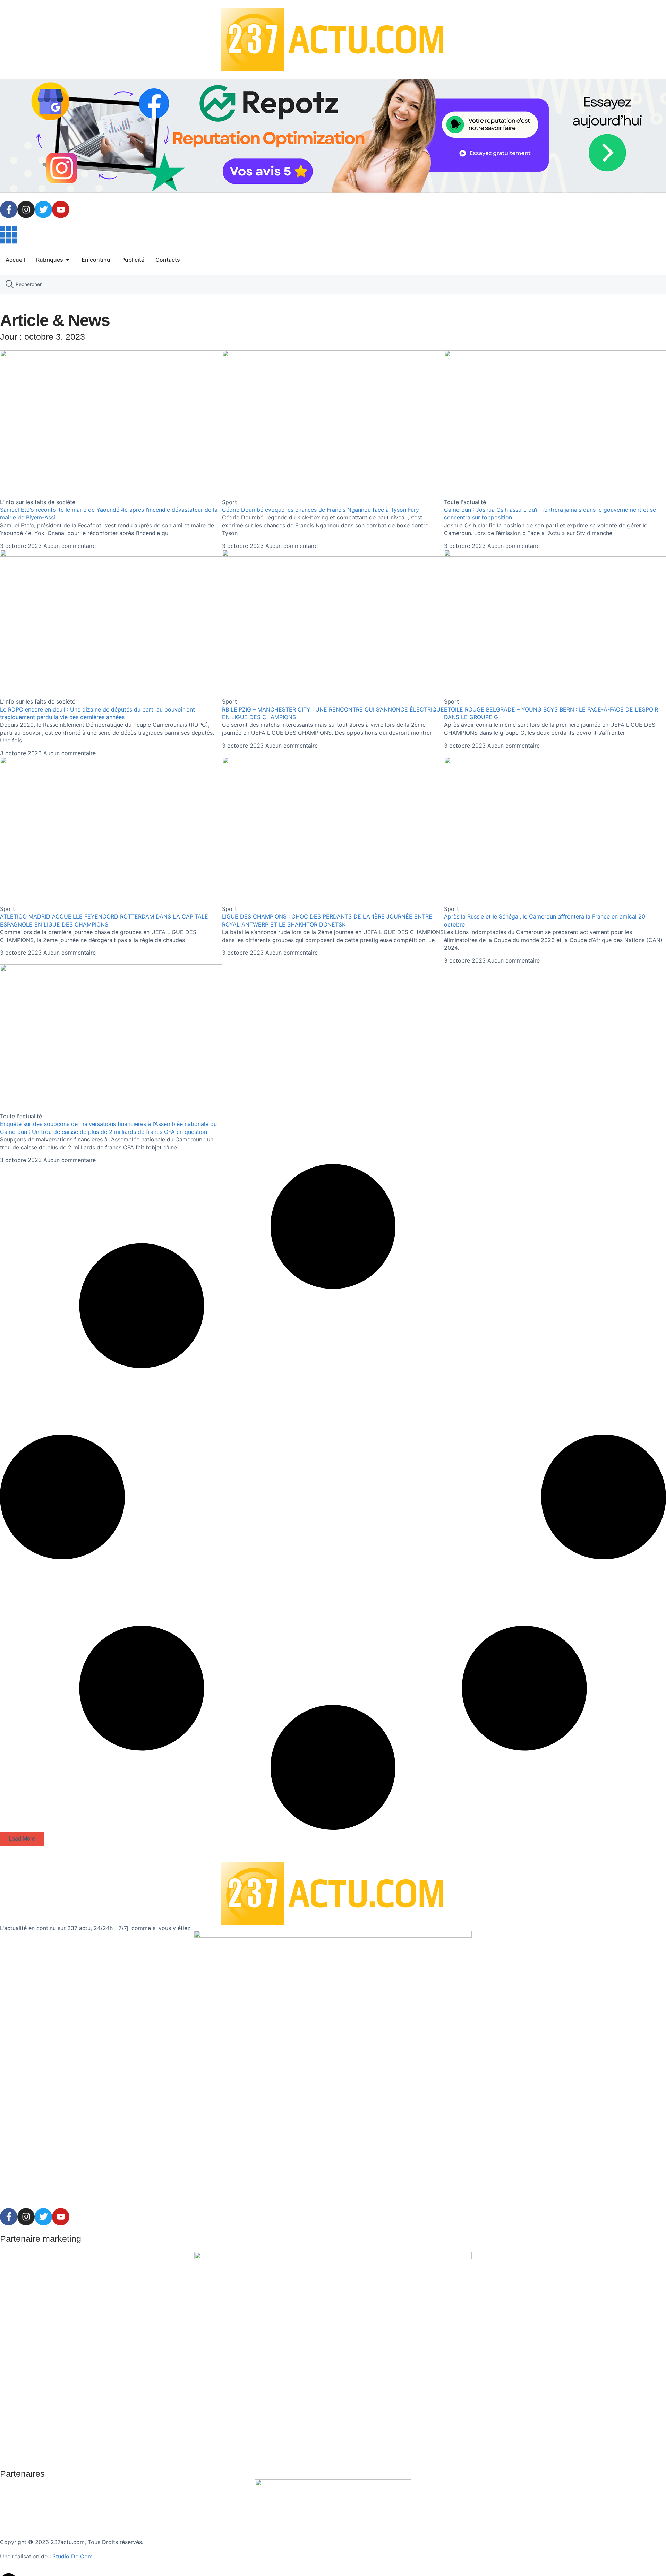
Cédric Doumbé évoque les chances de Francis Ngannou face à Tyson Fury (321, 510)
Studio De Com (73, 2556)
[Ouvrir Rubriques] (68, 260)
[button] (22, 1839)
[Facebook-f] (9, 209)
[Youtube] (61, 209)
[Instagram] (26, 209)
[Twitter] (43, 209)
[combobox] (333, 284)
